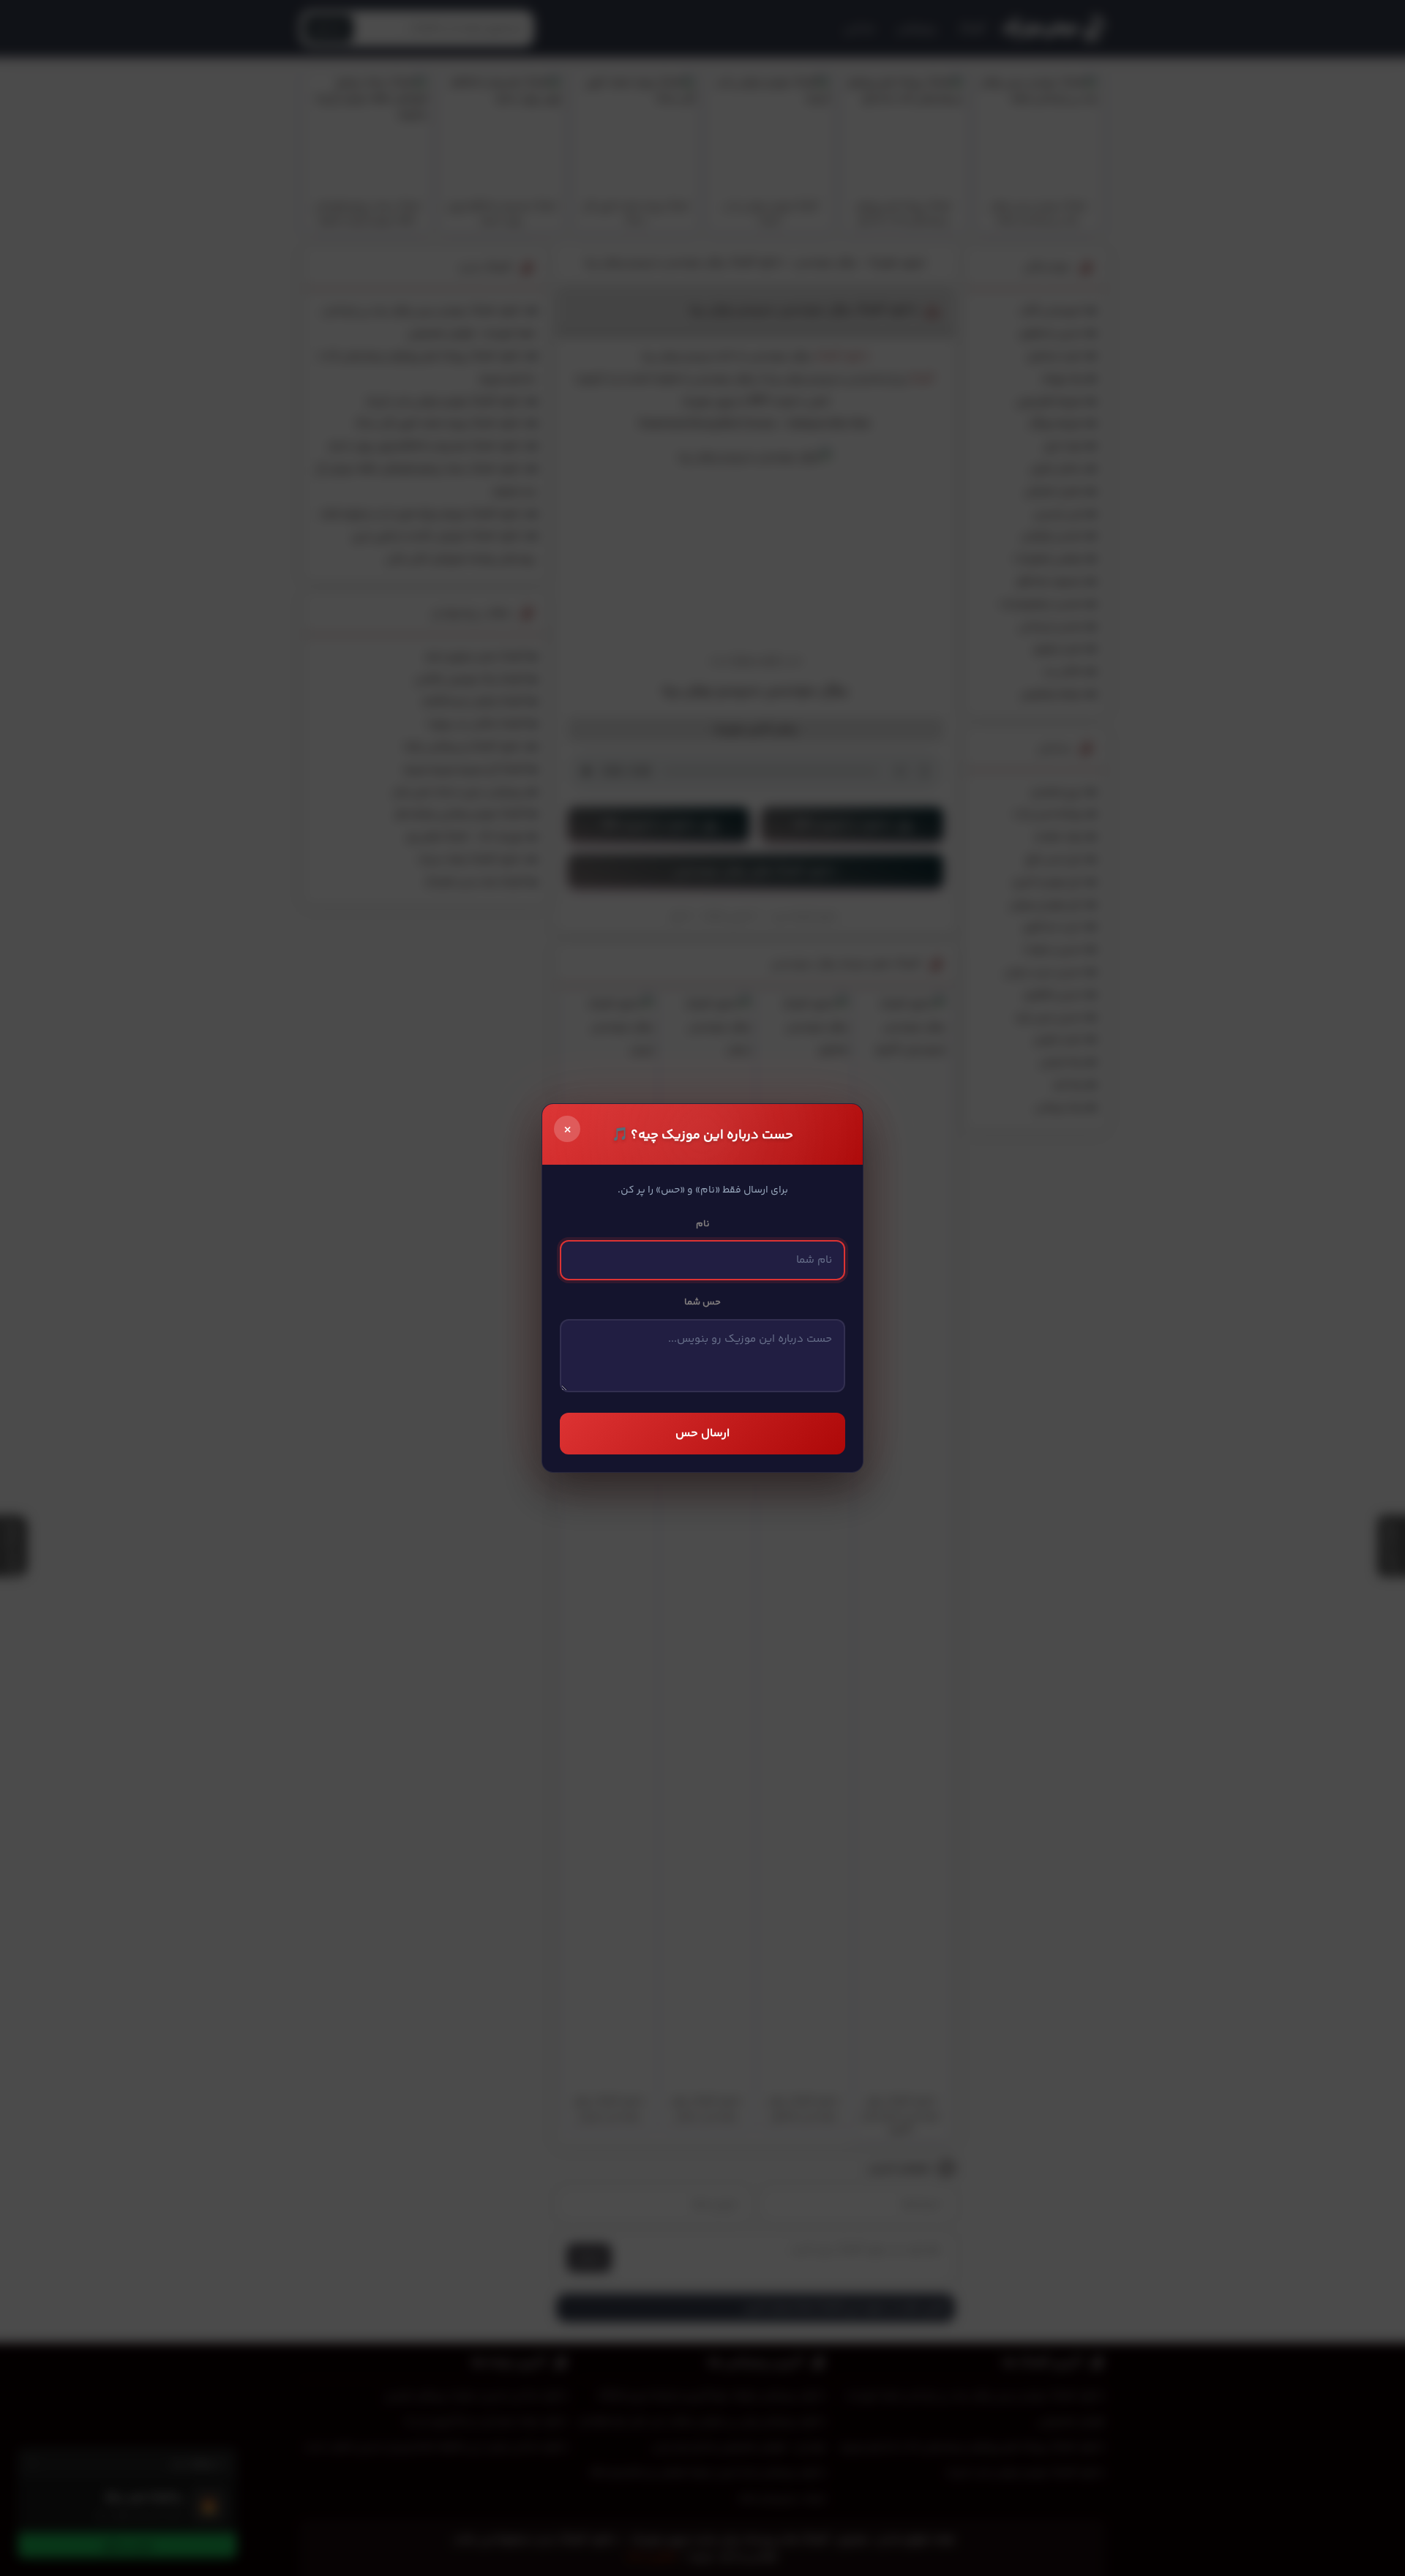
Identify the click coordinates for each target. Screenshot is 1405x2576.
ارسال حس (702, 1434)
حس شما (702, 1302)
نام (703, 1224)
